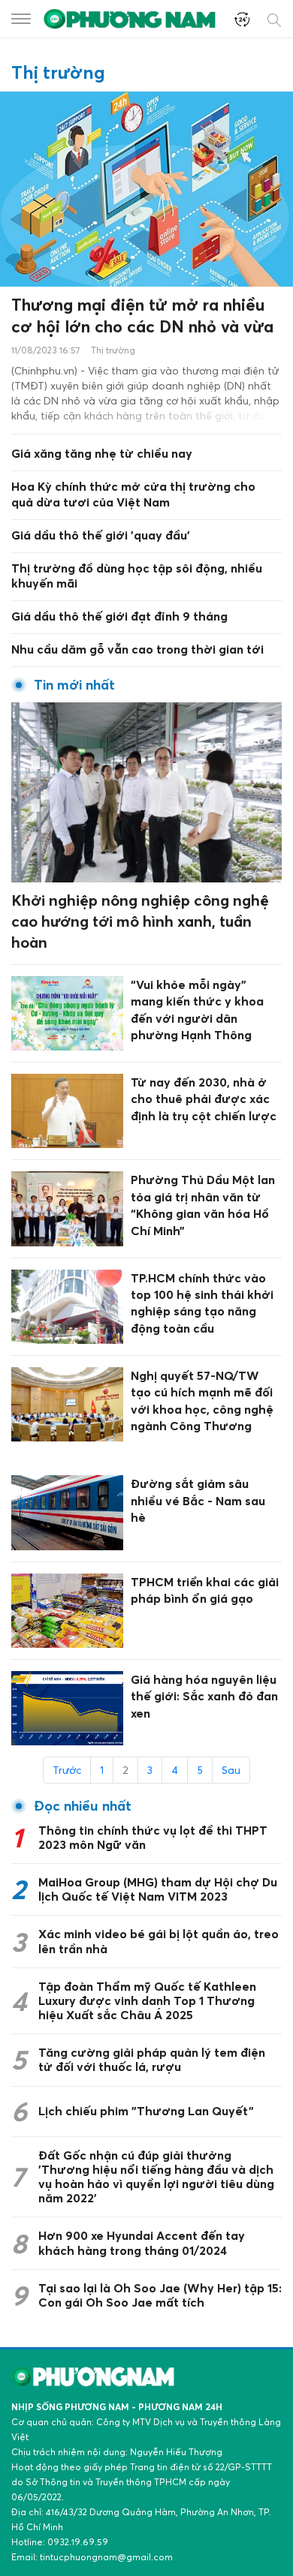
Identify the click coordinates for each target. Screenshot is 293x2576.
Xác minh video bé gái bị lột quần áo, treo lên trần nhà (159, 1941)
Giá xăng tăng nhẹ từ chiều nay (102, 453)
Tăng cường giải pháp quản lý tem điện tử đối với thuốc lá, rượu (152, 2059)
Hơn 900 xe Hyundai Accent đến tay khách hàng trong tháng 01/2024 (142, 2242)
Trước (67, 1770)
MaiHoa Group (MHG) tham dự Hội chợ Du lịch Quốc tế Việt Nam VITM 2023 (158, 1889)
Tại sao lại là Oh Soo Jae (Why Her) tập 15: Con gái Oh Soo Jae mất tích (160, 2295)
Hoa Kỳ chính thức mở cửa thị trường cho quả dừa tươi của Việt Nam (133, 494)
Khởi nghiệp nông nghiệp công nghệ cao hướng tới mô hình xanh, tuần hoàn (140, 921)
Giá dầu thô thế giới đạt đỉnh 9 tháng (119, 616)
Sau (231, 1770)
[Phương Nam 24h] (131, 18)
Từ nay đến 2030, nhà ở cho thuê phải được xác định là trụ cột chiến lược (204, 1099)
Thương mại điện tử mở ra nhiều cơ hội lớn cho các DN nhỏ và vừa (142, 316)
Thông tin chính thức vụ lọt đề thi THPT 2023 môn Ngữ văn (153, 1837)
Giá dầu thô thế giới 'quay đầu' (101, 535)
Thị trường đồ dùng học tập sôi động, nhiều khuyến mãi (137, 576)
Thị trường (113, 350)
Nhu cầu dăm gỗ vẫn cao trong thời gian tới (137, 649)
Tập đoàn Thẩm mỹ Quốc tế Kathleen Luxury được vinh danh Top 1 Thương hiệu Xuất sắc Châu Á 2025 (147, 2000)
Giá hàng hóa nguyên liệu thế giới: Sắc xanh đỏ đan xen (204, 1696)
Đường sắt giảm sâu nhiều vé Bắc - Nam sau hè (198, 1500)
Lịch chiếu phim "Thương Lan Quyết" (146, 2111)
